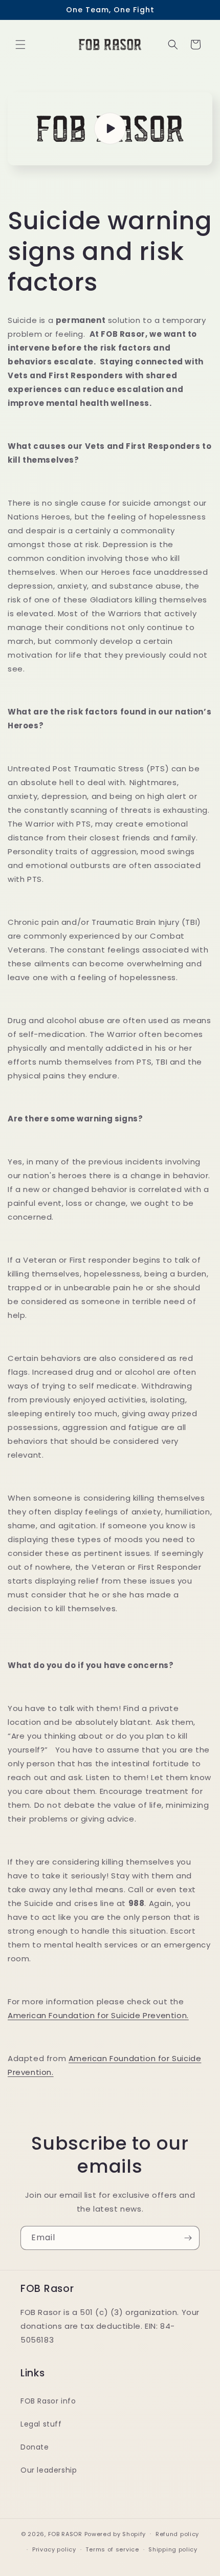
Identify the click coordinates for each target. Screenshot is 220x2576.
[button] (20, 45)
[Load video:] (110, 129)
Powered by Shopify (115, 2534)
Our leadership (49, 2470)
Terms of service (112, 2549)
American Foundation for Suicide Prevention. (98, 2015)
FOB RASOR (65, 2534)
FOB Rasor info (48, 2401)
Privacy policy (54, 2549)
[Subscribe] (188, 2238)
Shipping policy (173, 2549)
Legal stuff (41, 2424)
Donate (35, 2447)
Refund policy (177, 2534)
